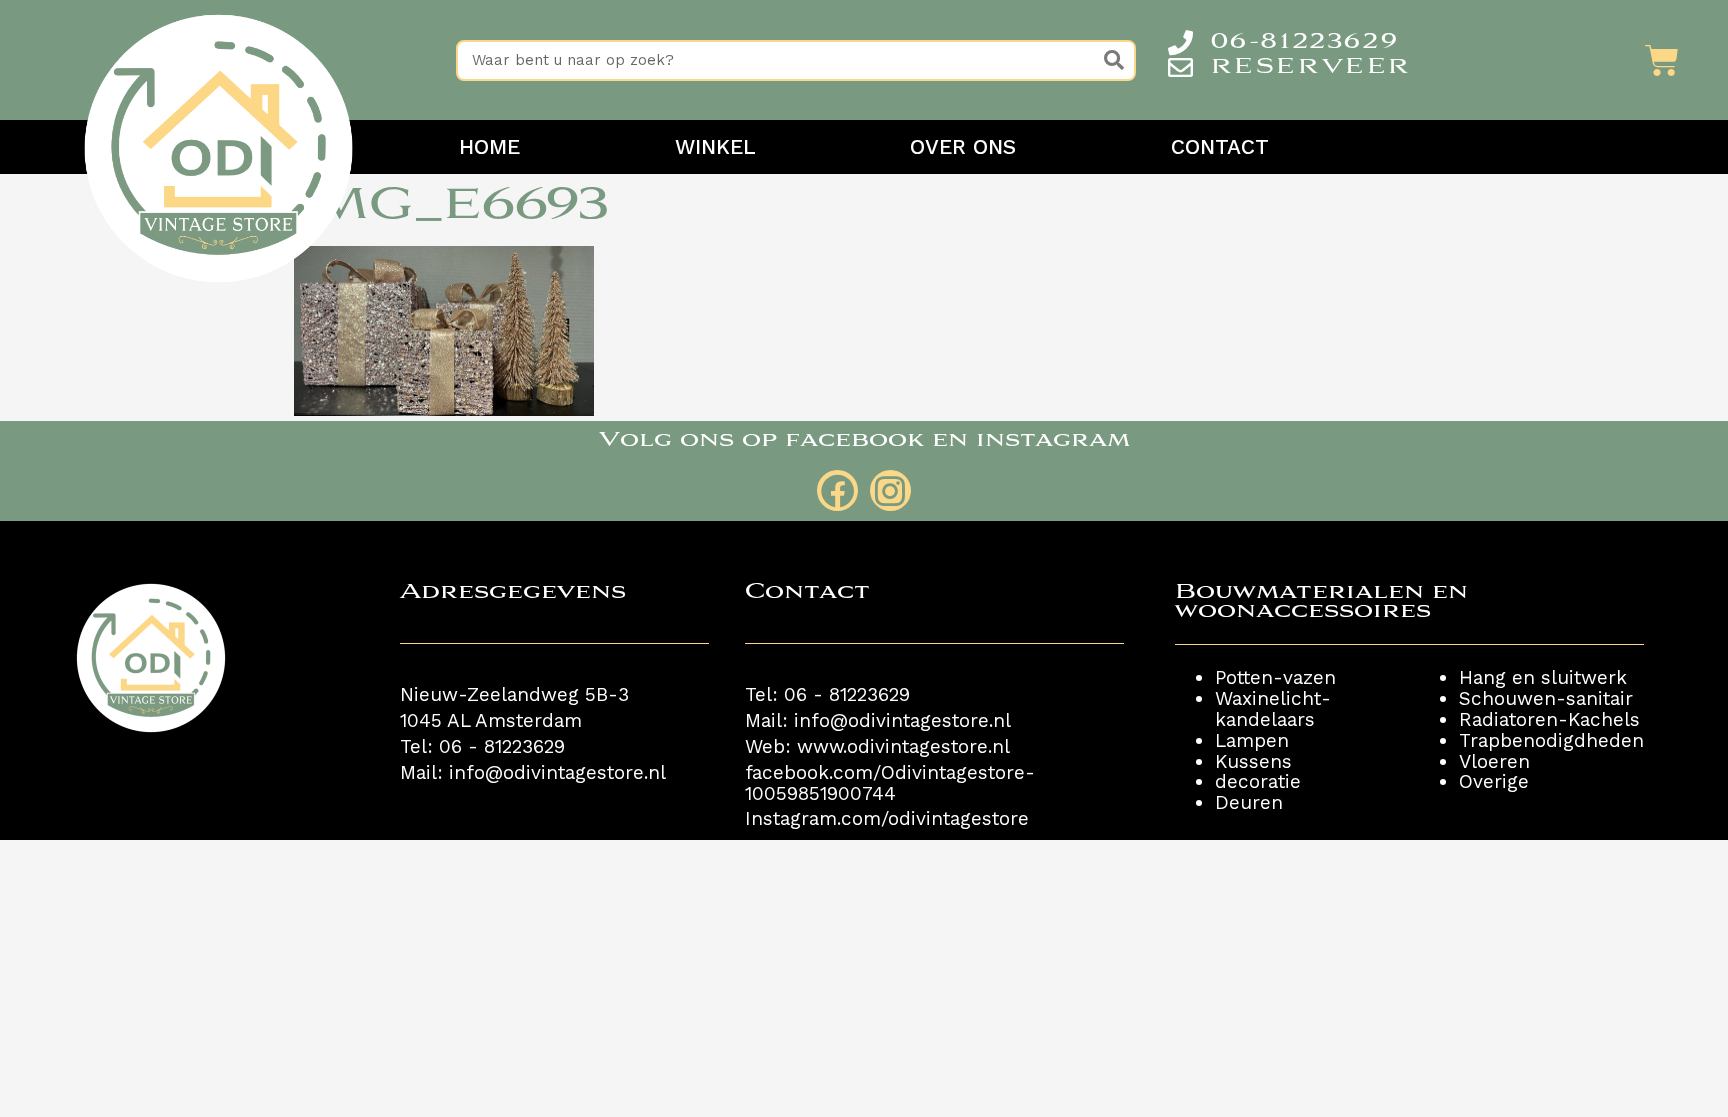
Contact (1220, 147)
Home (489, 147)
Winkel (715, 147)
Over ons (963, 147)
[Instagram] (890, 490)
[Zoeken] (1113, 60)
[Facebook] (837, 490)
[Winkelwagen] (1662, 60)
